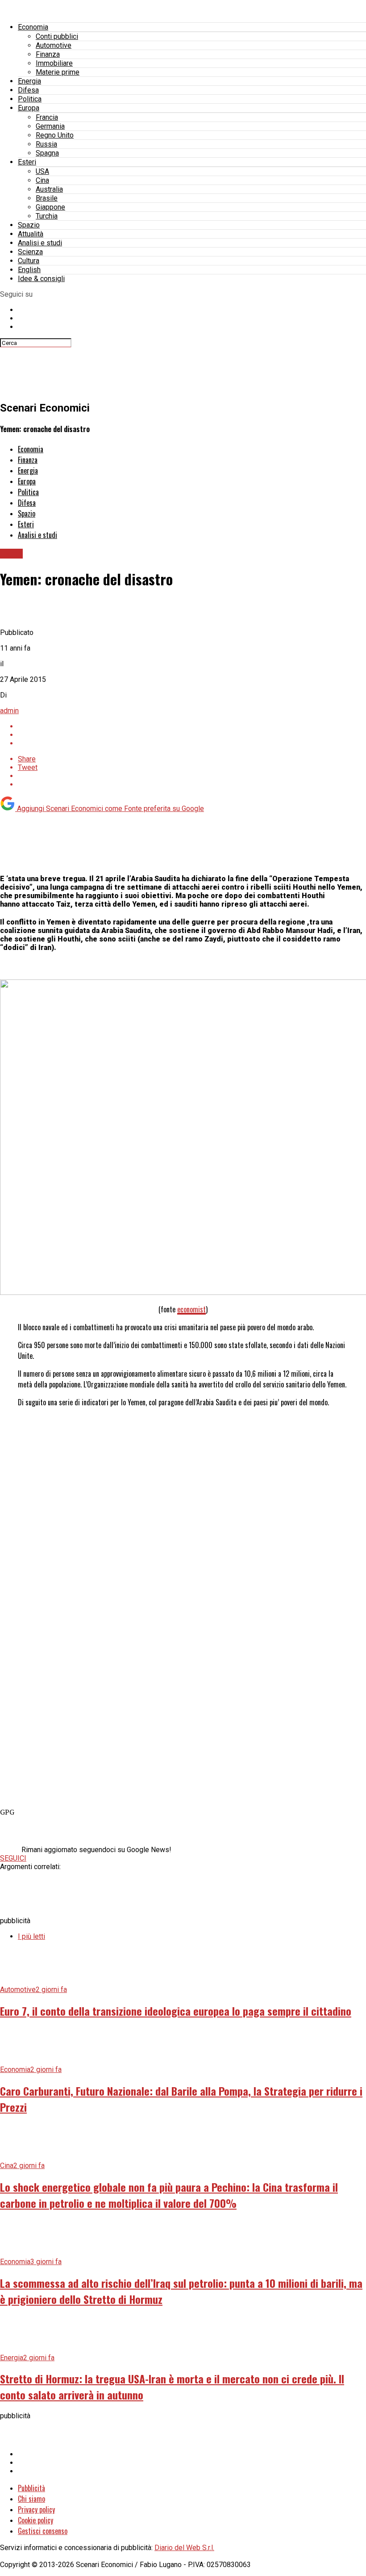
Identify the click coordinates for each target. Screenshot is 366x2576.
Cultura (29, 261)
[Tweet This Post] (192, 735)
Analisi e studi (40, 243)
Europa (29, 108)
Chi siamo (31, 2499)
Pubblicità (31, 2488)
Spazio (29, 225)
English (29, 270)
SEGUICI (13, 1858)
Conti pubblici (57, 36)
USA (42, 171)
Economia (33, 27)
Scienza (30, 252)
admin (9, 711)
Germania (50, 126)
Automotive (54, 45)
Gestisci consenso (43, 2531)
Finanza (48, 54)
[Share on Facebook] (192, 726)
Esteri (27, 162)
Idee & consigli (41, 279)
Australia (49, 189)
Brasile (47, 198)
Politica (30, 99)
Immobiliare (54, 63)
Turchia (47, 216)
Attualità (31, 234)
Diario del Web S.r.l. (184, 2548)
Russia (46, 144)
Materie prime (58, 72)
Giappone (50, 207)
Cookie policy (35, 2520)
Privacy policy (36, 2509)
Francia (47, 117)
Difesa (28, 90)
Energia (29, 81)
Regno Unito (55, 135)
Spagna (47, 153)
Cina (42, 180)
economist (191, 1309)
